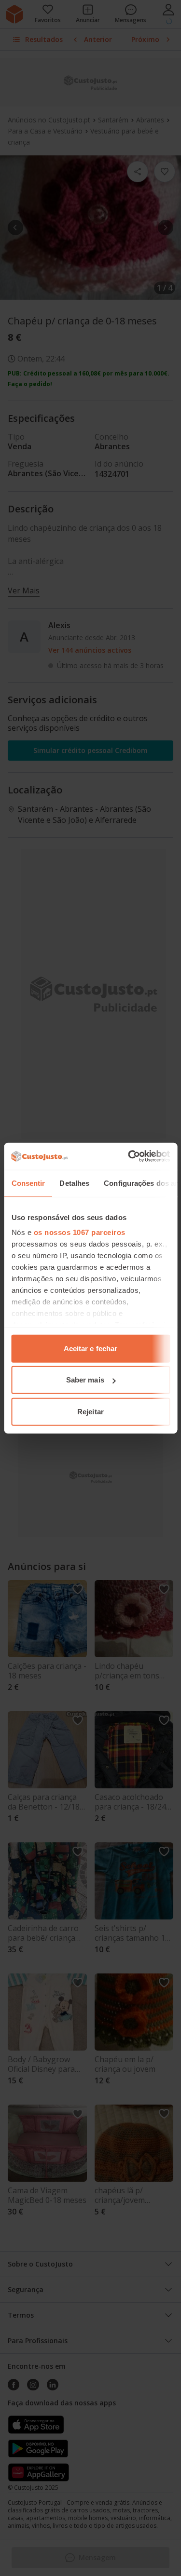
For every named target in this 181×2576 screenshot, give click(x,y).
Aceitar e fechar (91, 1348)
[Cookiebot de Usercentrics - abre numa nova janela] (129, 1156)
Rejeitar (90, 1411)
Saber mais (85, 1380)
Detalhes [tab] (74, 1183)
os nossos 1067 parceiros (79, 1232)
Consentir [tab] (28, 1183)
